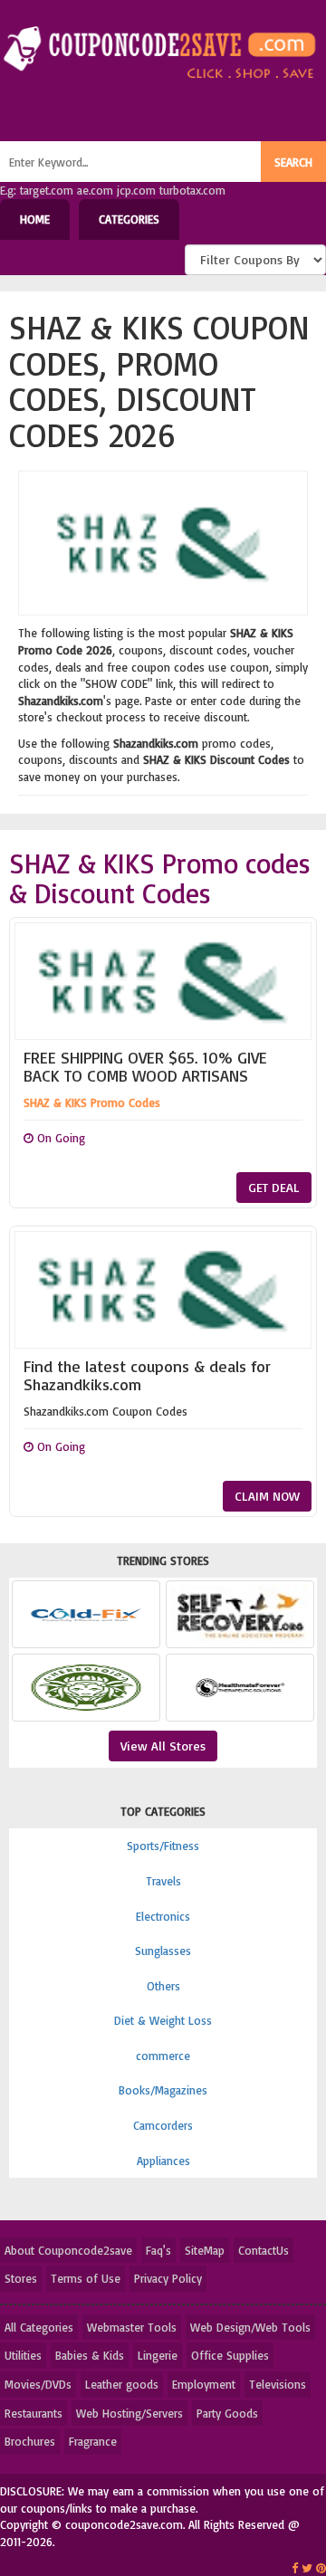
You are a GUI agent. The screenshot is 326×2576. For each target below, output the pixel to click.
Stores (21, 2278)
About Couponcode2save (68, 2250)
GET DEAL (274, 1187)
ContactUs (264, 2250)
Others (163, 1986)
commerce (163, 2056)
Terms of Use (86, 2278)
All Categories (39, 2327)
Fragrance (93, 2441)
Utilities (23, 2355)
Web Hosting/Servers (129, 2413)
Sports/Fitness (163, 1846)
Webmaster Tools (132, 2327)
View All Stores (163, 1746)
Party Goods (227, 2413)
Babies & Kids (90, 2355)
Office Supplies (230, 2355)
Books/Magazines (163, 2090)
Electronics (163, 1916)
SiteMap (205, 2250)
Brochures (30, 2441)
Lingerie (158, 2355)
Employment (204, 2384)
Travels (163, 1881)
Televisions (278, 2384)
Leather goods (122, 2384)
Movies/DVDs (38, 2384)
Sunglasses (163, 1951)
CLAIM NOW (267, 1496)
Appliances (163, 2161)
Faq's (158, 2250)
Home (35, 219)
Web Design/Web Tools (250, 2327)
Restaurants (34, 2413)
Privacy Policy (168, 2278)
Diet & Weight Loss (163, 2020)
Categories (129, 219)
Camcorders (163, 2125)
